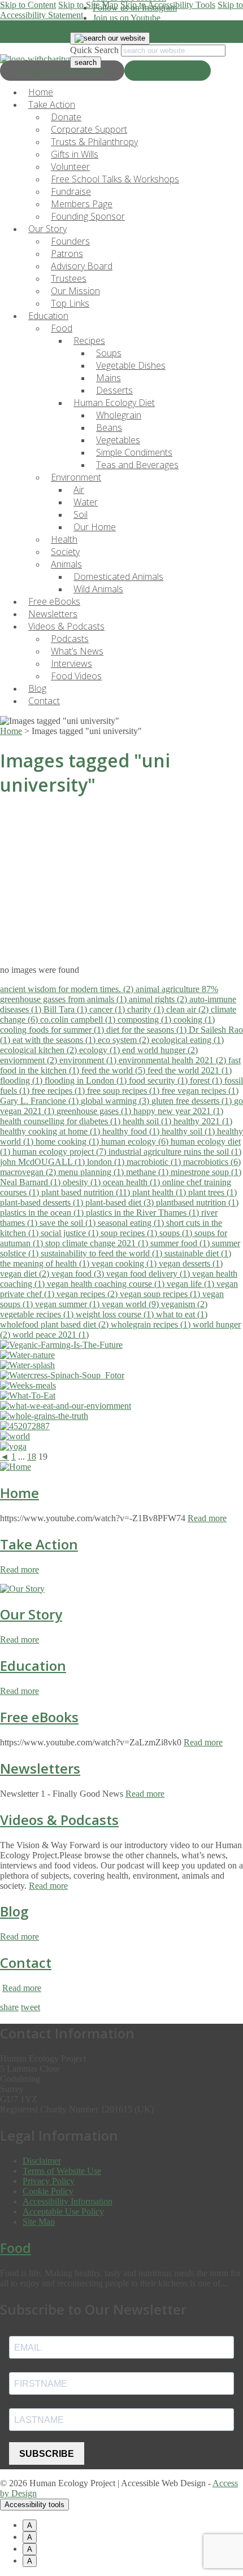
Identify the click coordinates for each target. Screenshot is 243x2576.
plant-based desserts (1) (43, 1202)
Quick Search (94, 50)
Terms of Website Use (62, 2171)
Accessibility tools (34, 2505)
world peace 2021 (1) (51, 1335)
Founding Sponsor (88, 216)
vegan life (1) (192, 1284)
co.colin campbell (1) (79, 1020)
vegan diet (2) (26, 1274)
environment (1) (89, 1060)
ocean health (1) (133, 1182)
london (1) (107, 1162)
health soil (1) (148, 1121)
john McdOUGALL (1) (44, 1162)
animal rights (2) (159, 999)
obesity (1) (83, 1182)
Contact (44, 701)
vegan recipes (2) (88, 1294)
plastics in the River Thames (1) (144, 1213)
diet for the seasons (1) (147, 1030)
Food (62, 328)
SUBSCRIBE (47, 2454)
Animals (66, 564)
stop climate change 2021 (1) (98, 1243)
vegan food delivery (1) (149, 1274)
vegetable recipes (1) (38, 1314)
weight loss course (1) (116, 1314)
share (9, 2007)
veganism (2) (184, 1304)
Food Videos (76, 676)
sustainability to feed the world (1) (103, 1253)
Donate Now (168, 71)
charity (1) (147, 1009)
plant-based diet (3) (121, 1202)
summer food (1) (181, 1243)
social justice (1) (71, 1233)
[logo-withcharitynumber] (47, 59)
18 (32, 1457)
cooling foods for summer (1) (53, 1030)
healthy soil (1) (189, 1131)
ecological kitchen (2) (40, 1050)
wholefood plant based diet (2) (55, 1324)
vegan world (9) (131, 1304)
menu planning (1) (92, 1172)
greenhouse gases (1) (95, 1111)
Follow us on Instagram (135, 8)
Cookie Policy (48, 2191)
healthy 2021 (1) (203, 1121)
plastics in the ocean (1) (43, 1213)
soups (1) (177, 1233)
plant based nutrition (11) (87, 1192)
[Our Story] (22, 1589)
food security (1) (159, 1080)
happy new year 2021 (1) (178, 1111)
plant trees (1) (212, 1192)
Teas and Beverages (137, 465)
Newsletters (40, 1768)
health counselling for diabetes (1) (61, 1121)
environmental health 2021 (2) (173, 1060)
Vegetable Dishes (131, 365)
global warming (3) (116, 1101)
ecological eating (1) (188, 1040)
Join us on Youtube (127, 18)
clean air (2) (188, 1009)
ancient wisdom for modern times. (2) (68, 989)
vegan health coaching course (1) (107, 1284)
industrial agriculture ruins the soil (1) (175, 1152)
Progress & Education (62, 71)
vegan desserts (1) (191, 1263)
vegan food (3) (79, 1274)
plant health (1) (160, 1192)
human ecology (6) (136, 1141)
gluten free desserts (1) (193, 1101)
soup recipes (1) (130, 1233)
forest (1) (207, 1080)
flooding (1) (22, 1080)
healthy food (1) (132, 1131)
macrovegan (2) (29, 1172)
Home (19, 1493)
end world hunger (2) (160, 1050)
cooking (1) (194, 1020)
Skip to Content (28, 5)
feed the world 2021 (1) (190, 1070)
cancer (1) (108, 1009)
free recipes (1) (59, 1091)
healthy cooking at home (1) (51, 1131)
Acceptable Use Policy (63, 2212)
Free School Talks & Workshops (115, 179)
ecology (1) (101, 1050)
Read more (207, 1518)
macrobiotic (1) (155, 1162)
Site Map (39, 2222)
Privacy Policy (49, 2181)
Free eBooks (39, 1717)
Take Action (39, 1544)
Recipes (89, 340)
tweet (31, 2007)
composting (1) (146, 1020)
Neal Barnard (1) (31, 1182)
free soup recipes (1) (124, 1091)
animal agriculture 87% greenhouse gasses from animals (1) (109, 994)
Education (33, 1665)
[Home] (16, 1467)
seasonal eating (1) (132, 1223)
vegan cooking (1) (125, 1263)
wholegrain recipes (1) (152, 1324)
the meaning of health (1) (46, 1263)
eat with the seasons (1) (55, 1040)
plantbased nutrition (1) (197, 1202)
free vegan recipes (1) (200, 1091)
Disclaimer (42, 2161)
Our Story (31, 1614)
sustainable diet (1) (198, 1253)
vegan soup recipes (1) (161, 1294)
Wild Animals (98, 589)
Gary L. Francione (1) (40, 1101)
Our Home (95, 527)
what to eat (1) (182, 1314)
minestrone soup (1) (206, 1172)
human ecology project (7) (60, 1152)
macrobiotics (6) (212, 1162)
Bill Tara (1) (66, 1009)
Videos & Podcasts (59, 1820)
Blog (14, 1911)
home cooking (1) (68, 1141)
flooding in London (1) (87, 1080)
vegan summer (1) (68, 1304)
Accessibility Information (68, 2201)
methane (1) (148, 1172)
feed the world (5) (114, 1070)
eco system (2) (125, 1040)
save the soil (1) (69, 1223)
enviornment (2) (30, 1060)
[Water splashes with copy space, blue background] (27, 1365)
